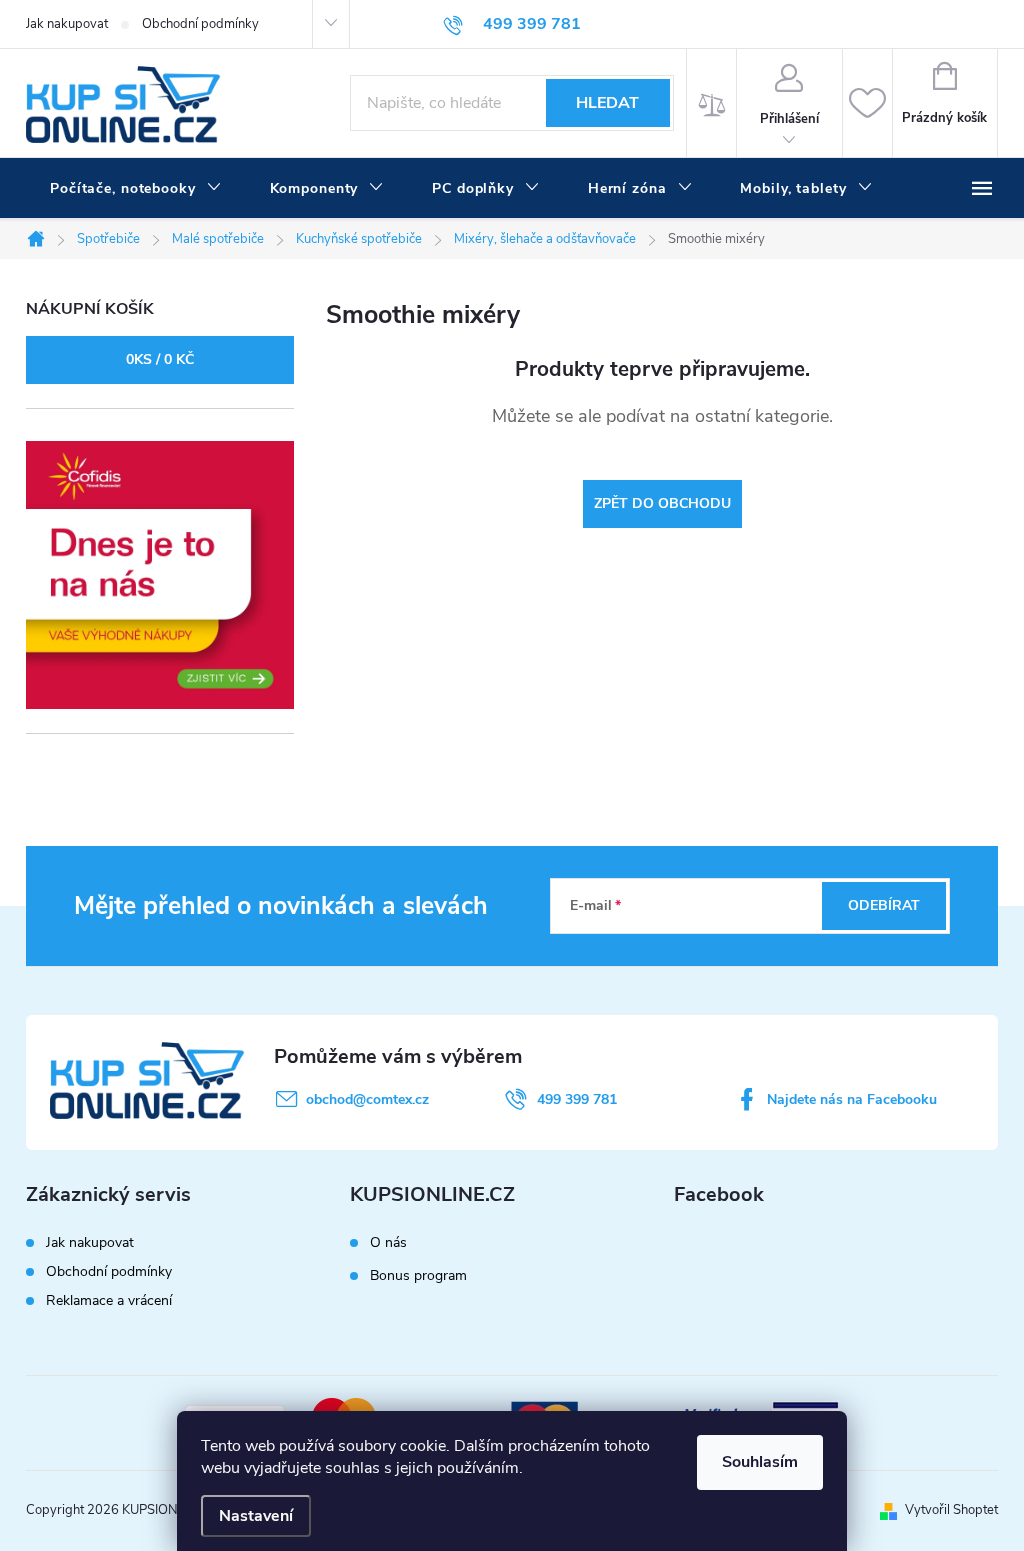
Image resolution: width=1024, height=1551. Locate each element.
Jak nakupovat (67, 24)
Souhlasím (760, 1462)
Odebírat (884, 905)
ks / (160, 359)
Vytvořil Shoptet (951, 1510)
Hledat (607, 103)
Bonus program (418, 1276)
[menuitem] (136, 189)
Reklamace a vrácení (109, 1300)
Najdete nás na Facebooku (852, 1099)
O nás (388, 1243)
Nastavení (256, 1516)
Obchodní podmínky (200, 24)
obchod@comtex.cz (367, 1099)
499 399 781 (577, 1099)
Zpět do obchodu (662, 503)
